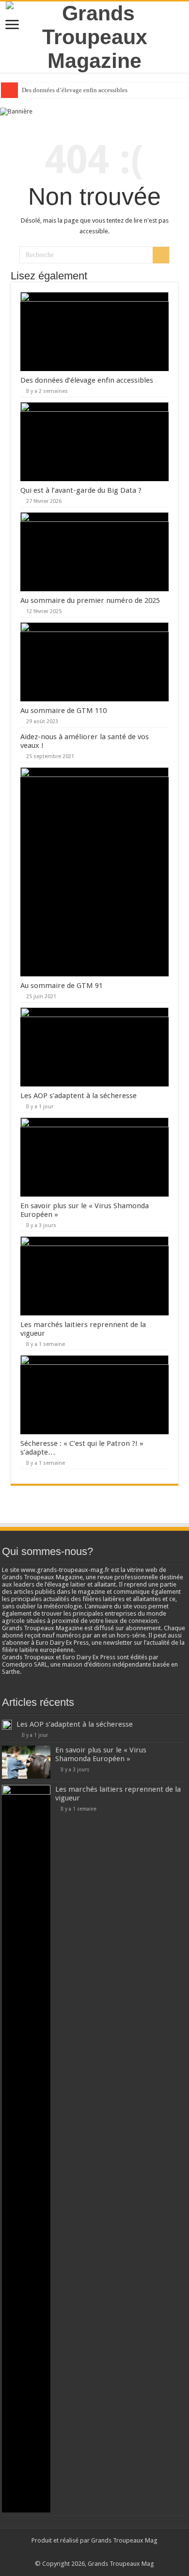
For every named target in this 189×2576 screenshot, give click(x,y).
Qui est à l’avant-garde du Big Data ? (81, 490)
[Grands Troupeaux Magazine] (94, 35)
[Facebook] (90, 2552)
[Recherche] (161, 255)
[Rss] (81, 2552)
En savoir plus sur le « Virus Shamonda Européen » (101, 1754)
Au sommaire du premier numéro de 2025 (90, 600)
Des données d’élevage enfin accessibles (75, 90)
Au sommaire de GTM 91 (62, 986)
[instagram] (108, 2552)
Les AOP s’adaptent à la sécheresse (79, 1096)
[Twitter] (99, 2552)
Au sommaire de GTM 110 (63, 711)
